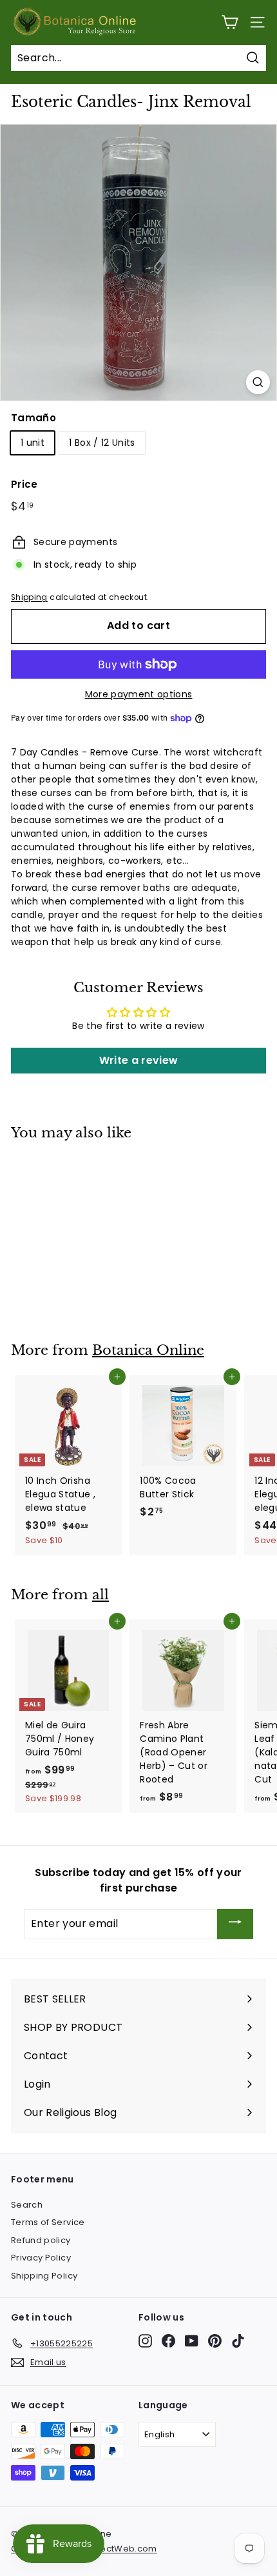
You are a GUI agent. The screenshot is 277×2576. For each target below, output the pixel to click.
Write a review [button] (139, 1060)
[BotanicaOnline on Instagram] (145, 2341)
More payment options (139, 694)
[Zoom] (258, 382)
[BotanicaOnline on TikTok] (238, 2341)
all (100, 1595)
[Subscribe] (235, 1924)
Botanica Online (148, 1350)
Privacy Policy (41, 2258)
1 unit (33, 443)
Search (27, 2205)
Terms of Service (48, 2222)
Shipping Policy (44, 2276)
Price (24, 484)
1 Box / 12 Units (102, 443)
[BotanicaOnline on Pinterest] (215, 2341)
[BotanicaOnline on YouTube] (192, 2341)
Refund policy (41, 2240)
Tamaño (33, 418)
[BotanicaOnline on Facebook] (168, 2341)
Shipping (29, 597)
